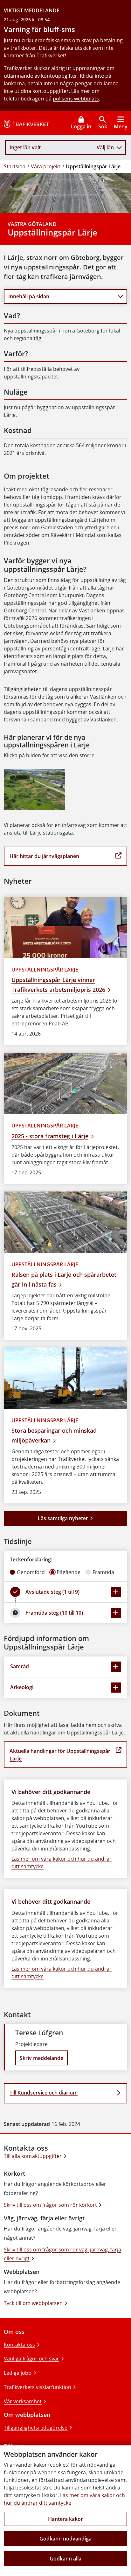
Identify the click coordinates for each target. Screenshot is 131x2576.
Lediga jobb (18, 2373)
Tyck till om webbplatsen (33, 2303)
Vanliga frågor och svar (31, 2359)
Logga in (81, 126)
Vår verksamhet (23, 2401)
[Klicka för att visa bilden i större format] (34, 790)
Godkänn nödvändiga (65, 2539)
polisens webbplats (76, 99)
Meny (121, 126)
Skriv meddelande (41, 2058)
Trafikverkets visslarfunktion (38, 2387)
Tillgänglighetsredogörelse (36, 2428)
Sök (103, 126)
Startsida (15, 166)
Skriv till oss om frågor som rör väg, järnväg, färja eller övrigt (62, 2254)
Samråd (20, 1666)
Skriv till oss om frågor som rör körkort (50, 2205)
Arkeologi (22, 1687)
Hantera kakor (65, 2519)
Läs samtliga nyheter (63, 1518)
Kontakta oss (19, 2345)
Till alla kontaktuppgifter (33, 2156)
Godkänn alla (65, 2559)
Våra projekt (46, 166)
